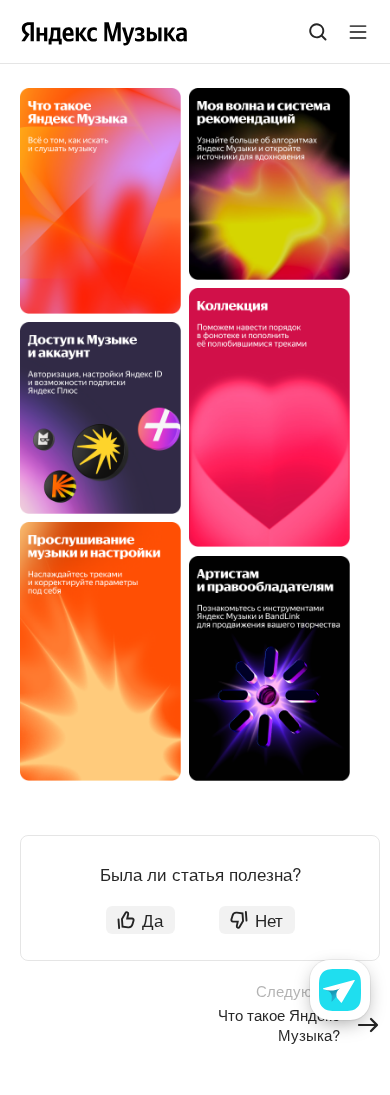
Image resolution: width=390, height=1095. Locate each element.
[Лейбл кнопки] (358, 32)
